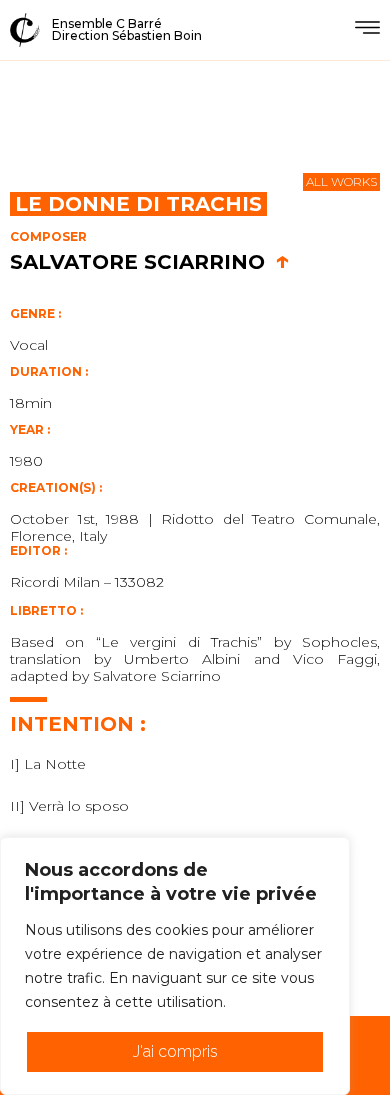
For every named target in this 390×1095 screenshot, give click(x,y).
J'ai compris (175, 1051)
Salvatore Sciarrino (150, 262)
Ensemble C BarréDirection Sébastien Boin (127, 29)
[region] (175, 966)
